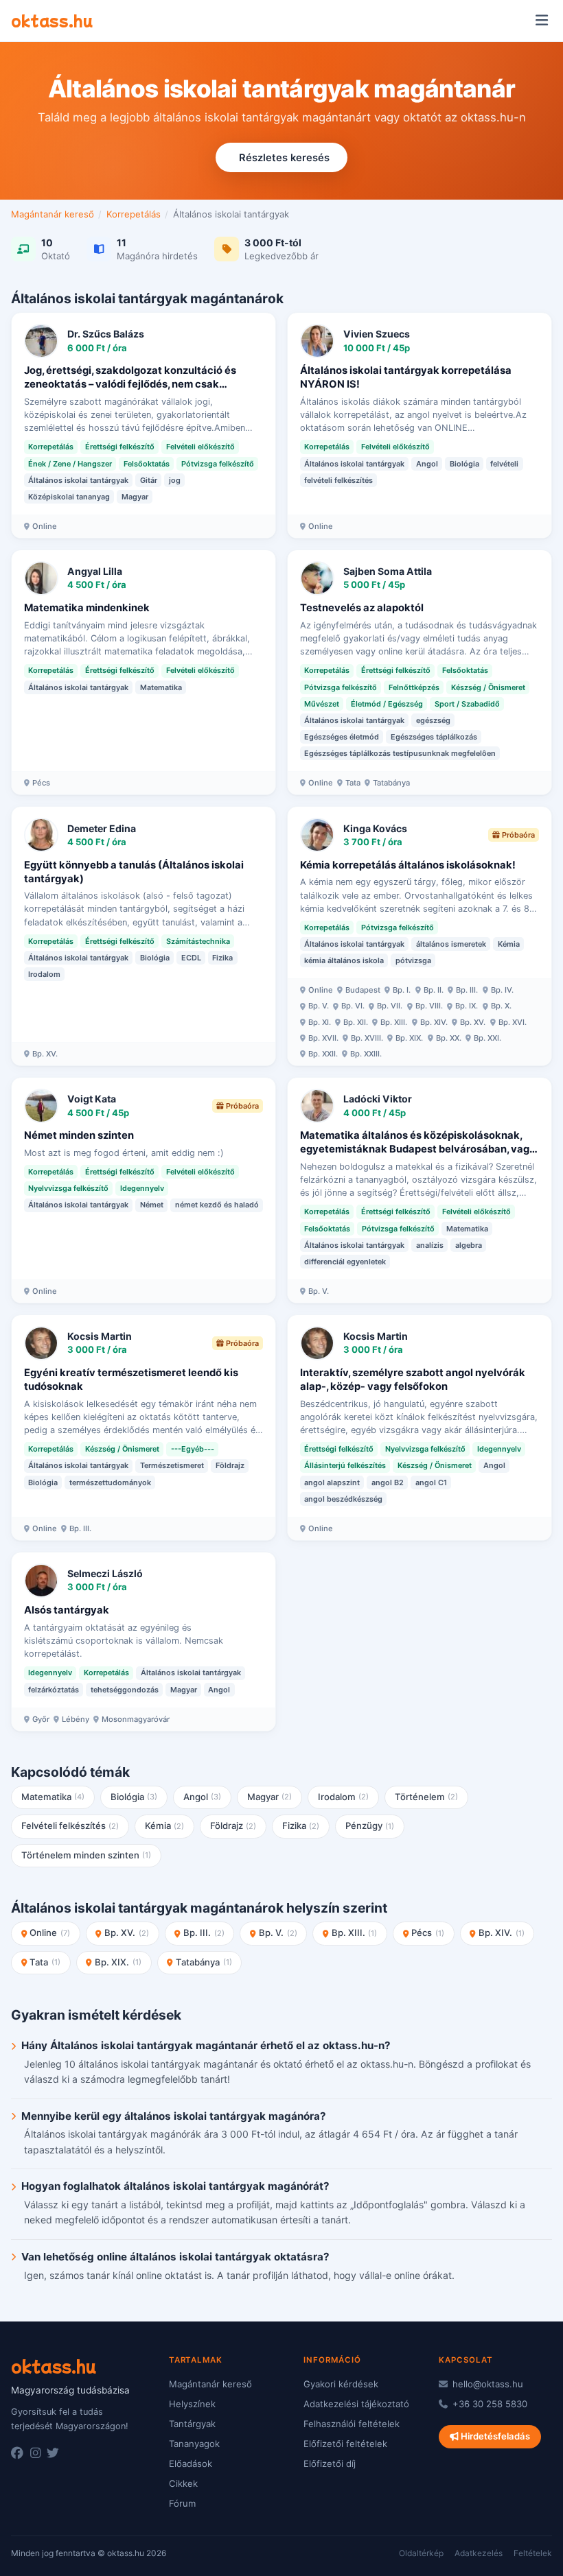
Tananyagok (194, 2444)
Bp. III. (204, 1933)
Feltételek (533, 2553)
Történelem (427, 1797)
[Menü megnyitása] (541, 21)
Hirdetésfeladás (494, 2436)
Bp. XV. (127, 1933)
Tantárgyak (192, 2424)
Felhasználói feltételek (352, 2424)
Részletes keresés (284, 158)
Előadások (191, 2463)
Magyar (270, 1797)
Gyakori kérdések (341, 2384)
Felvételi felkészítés (70, 1825)
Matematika (53, 1797)
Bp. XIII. (355, 1933)
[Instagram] (35, 2453)
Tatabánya (204, 1962)
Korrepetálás (134, 214)
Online (50, 1933)
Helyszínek (192, 2404)
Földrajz (233, 1825)
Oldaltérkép (421, 2553)
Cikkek (183, 2483)
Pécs (428, 1933)
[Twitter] (53, 2453)
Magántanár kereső (53, 214)
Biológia (134, 1797)
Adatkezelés (479, 2553)
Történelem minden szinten (87, 1855)
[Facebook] (17, 2453)
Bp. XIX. (118, 1962)
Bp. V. (278, 1933)
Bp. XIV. (502, 1933)
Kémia (165, 1825)
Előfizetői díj (330, 2463)
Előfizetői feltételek (345, 2444)
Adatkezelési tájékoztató (356, 2404)
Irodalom (344, 1797)
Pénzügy (370, 1825)
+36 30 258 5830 (489, 2404)
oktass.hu (52, 20)
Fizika (301, 1825)
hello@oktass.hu (486, 2384)
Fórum (182, 2503)
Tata (45, 1962)
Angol (203, 1797)
